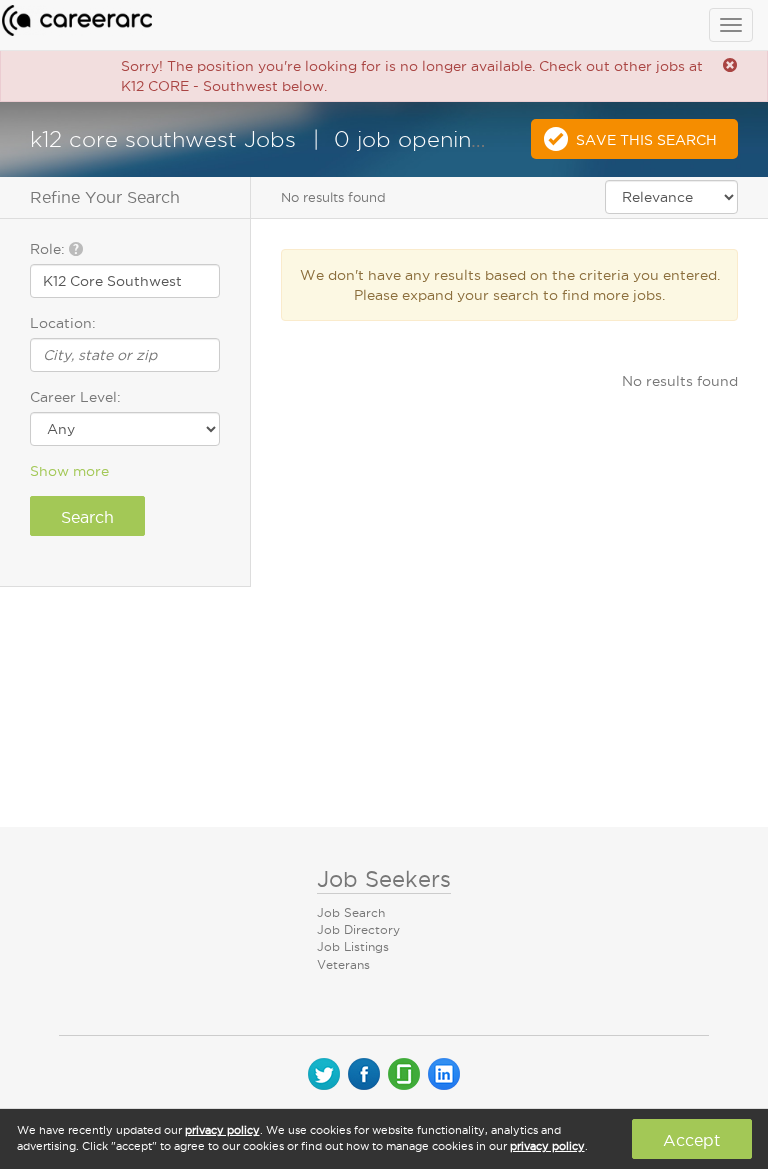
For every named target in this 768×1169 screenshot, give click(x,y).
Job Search (351, 912)
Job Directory (358, 929)
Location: (63, 323)
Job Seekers (384, 879)
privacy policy (222, 1130)
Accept (691, 1140)
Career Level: (75, 397)
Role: (49, 249)
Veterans (343, 964)
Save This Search (646, 140)
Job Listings (353, 946)
